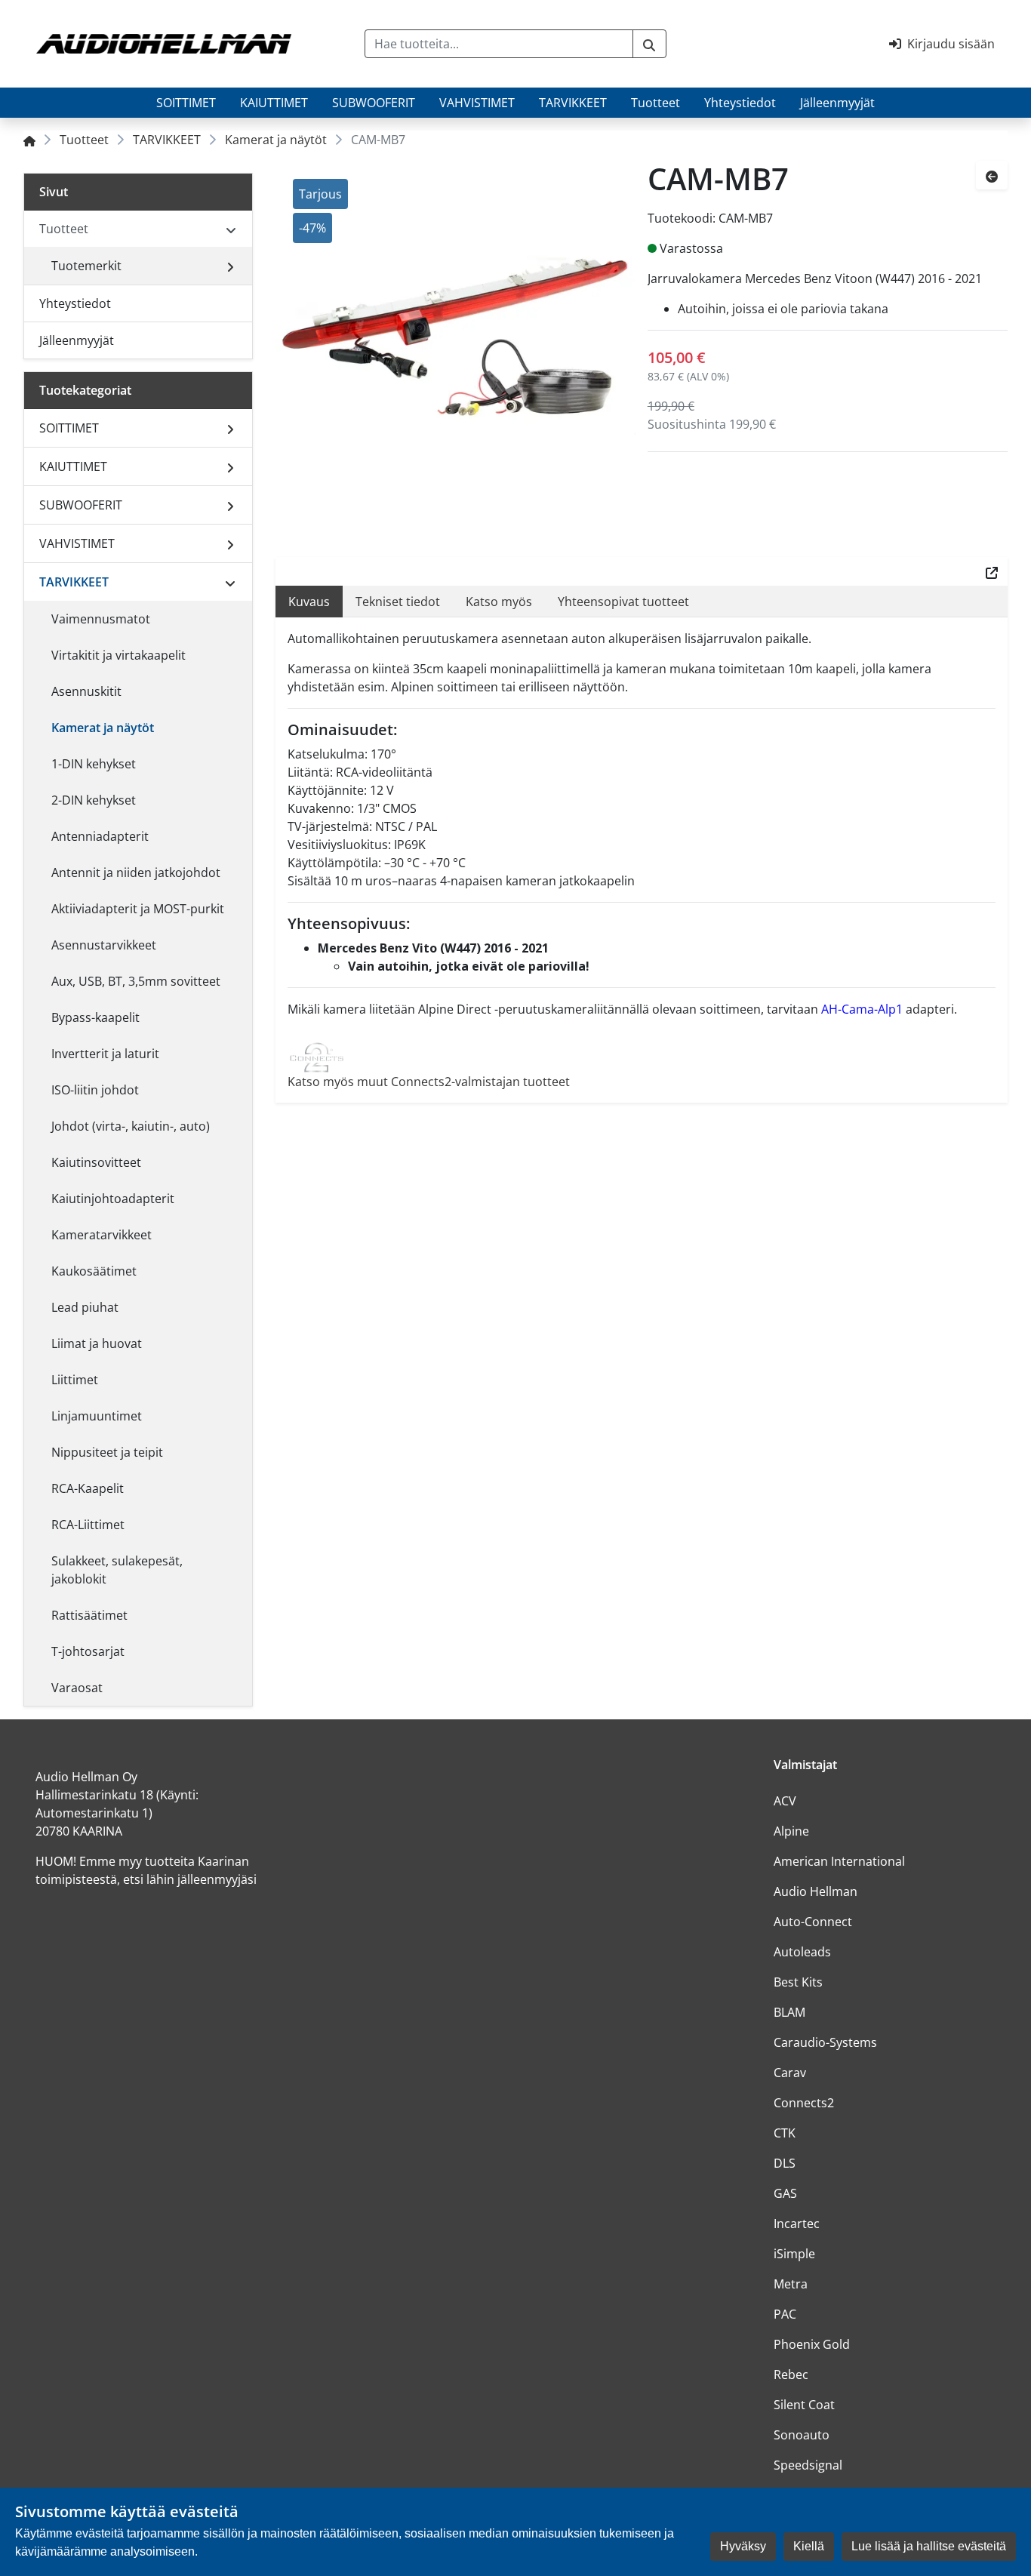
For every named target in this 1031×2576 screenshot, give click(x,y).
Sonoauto (802, 2435)
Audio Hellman (816, 1891)
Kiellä (809, 2546)
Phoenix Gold (812, 2344)
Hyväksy (743, 2546)
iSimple (794, 2254)
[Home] (29, 140)
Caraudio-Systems (825, 2042)
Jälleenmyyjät (837, 103)
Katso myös (499, 602)
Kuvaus (309, 602)
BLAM (789, 2012)
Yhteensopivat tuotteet (623, 602)
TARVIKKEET (573, 103)
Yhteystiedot (740, 103)
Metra (791, 2284)
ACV (785, 1801)
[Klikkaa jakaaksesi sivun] (992, 571)
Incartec (797, 2224)
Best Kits (798, 1982)
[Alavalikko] (230, 266)
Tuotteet (656, 103)
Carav (790, 2073)
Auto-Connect (813, 1922)
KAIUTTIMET (274, 103)
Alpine (791, 1831)
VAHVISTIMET (477, 103)
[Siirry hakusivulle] (649, 44)
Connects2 (804, 2103)
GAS (785, 2193)
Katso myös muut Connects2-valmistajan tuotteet (429, 1082)
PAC (785, 2314)
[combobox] (499, 44)
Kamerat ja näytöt (276, 140)
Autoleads (802, 1952)
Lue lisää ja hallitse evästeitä (929, 2546)
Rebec (791, 2374)
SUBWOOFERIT (374, 103)
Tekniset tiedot (398, 602)
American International (839, 1861)
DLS (785, 2163)
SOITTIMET (186, 103)
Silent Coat (804, 2405)
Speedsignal (808, 2465)
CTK (785, 2133)
